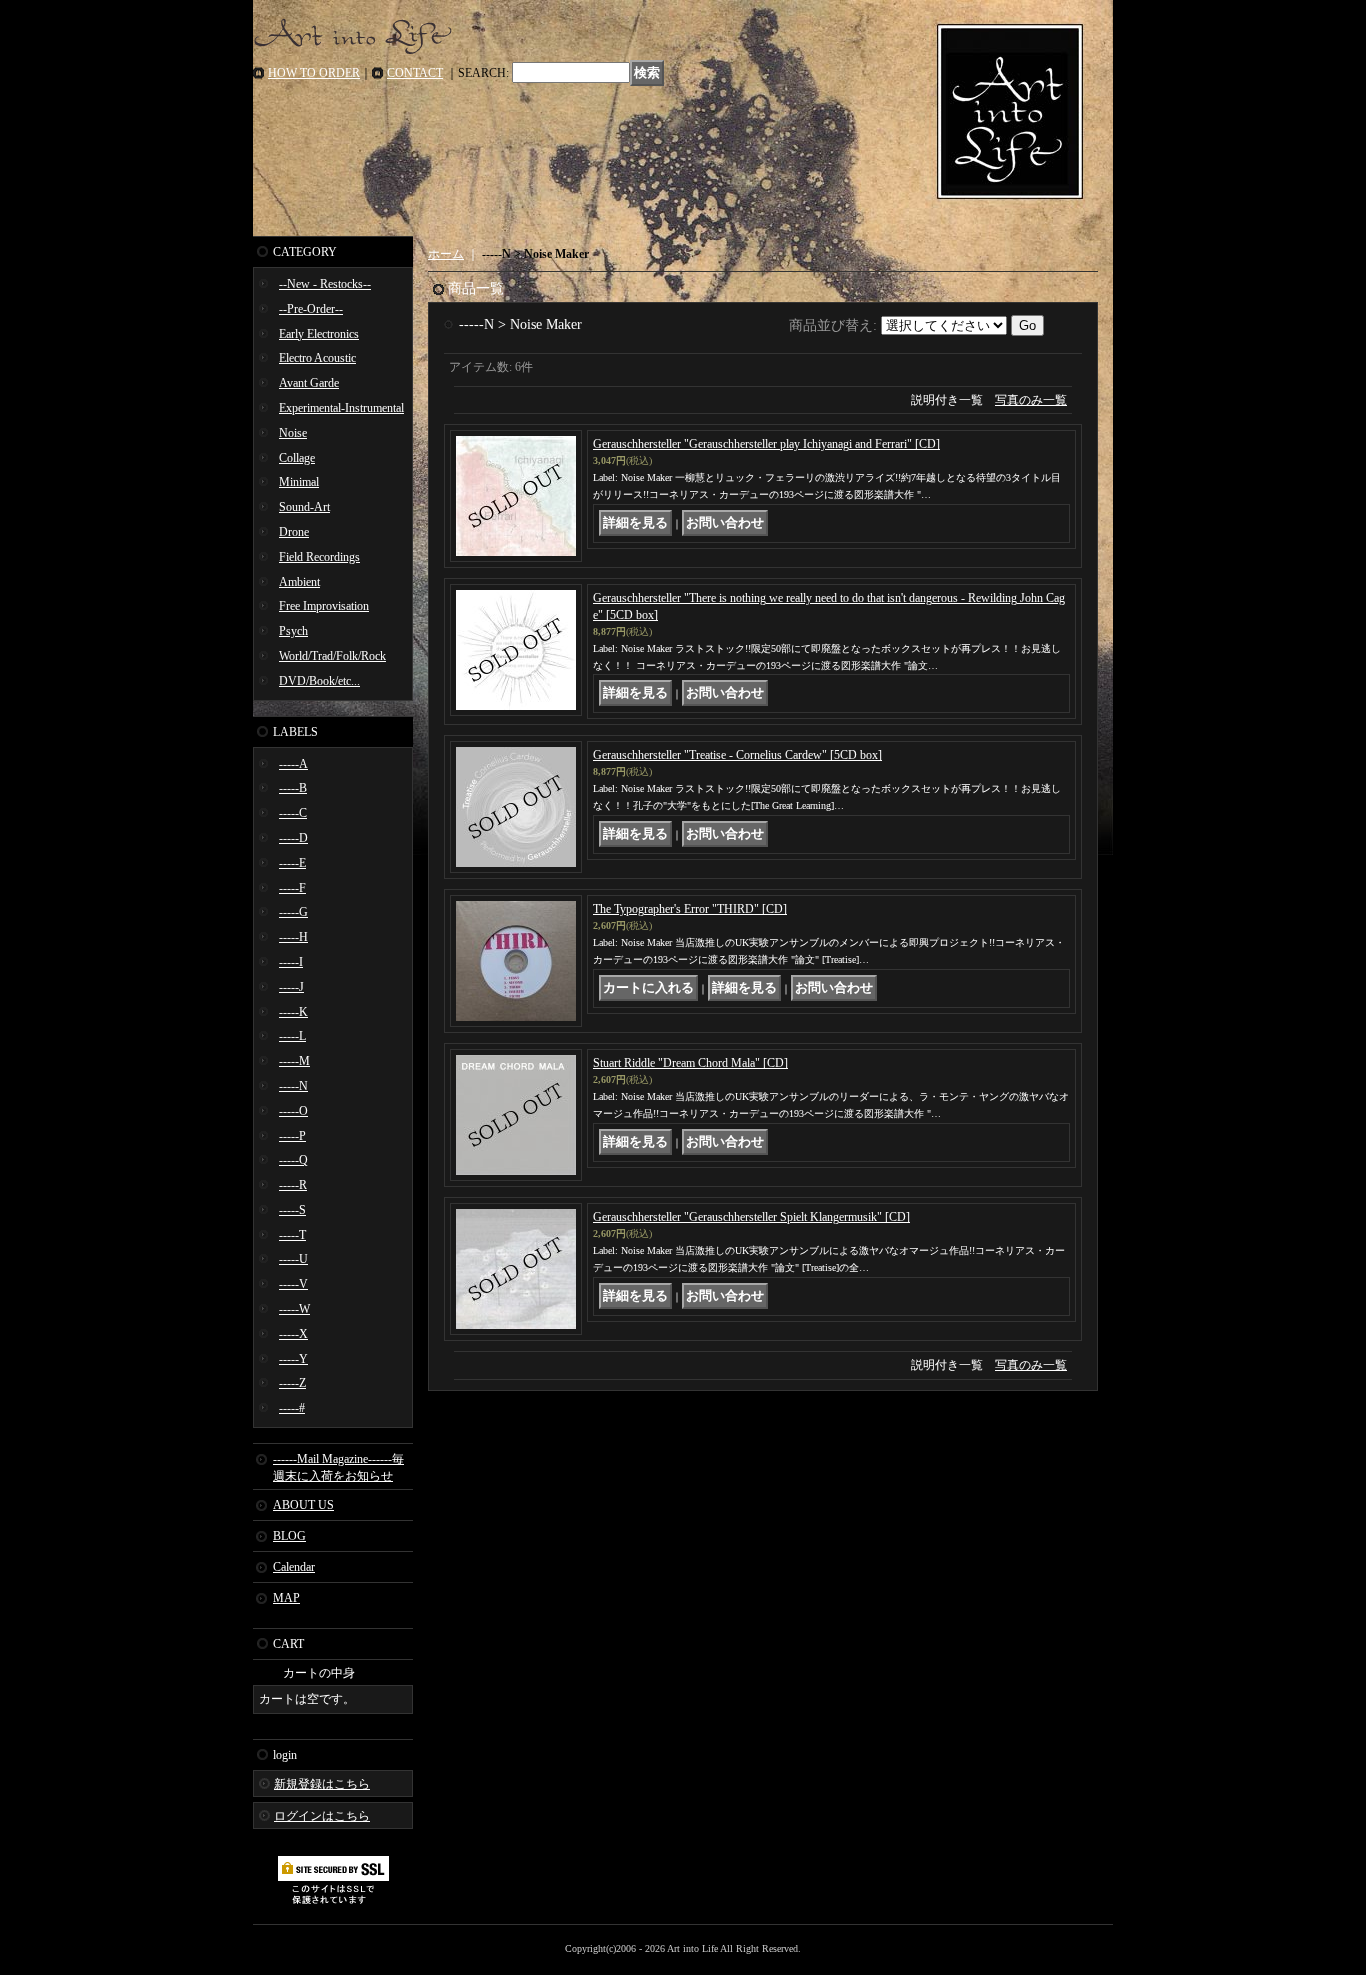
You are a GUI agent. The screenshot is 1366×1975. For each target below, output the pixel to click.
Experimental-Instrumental (341, 408)
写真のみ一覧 (1031, 400)
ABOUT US (303, 1505)
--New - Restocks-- (325, 284)
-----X (293, 1334)
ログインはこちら (322, 1816)
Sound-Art (304, 507)
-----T (292, 1235)
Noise (293, 433)
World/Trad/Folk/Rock (332, 656)
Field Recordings (319, 557)
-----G (293, 912)
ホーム (446, 254)
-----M (294, 1061)
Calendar (294, 1567)
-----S (292, 1210)
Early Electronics (319, 334)
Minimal (299, 482)
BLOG (289, 1536)
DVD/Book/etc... (319, 681)
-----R (293, 1185)
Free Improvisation (324, 606)
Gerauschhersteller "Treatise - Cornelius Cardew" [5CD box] (737, 755)
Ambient (299, 582)
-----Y (293, 1359)
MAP (286, 1598)
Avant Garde (309, 383)
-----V (293, 1284)
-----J (291, 987)
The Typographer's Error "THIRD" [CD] (690, 909)
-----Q (293, 1160)
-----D (293, 838)
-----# (292, 1408)
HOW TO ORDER (314, 73)
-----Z (292, 1383)
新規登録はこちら (322, 1784)
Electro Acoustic (317, 358)
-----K (293, 1012)
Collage (297, 458)
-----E (292, 863)
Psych (293, 631)
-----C (293, 813)
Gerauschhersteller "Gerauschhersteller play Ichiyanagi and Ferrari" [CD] (766, 444)
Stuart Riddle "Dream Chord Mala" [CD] (690, 1063)
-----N (293, 1086)
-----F (292, 888)
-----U (293, 1259)
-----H (293, 937)
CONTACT (415, 73)
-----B (293, 788)
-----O (293, 1111)
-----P (292, 1136)
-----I (291, 962)
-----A (293, 764)
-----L (292, 1036)
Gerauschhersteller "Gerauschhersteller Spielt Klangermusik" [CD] (751, 1217)
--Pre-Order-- (311, 309)
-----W (294, 1309)
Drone (294, 532)
